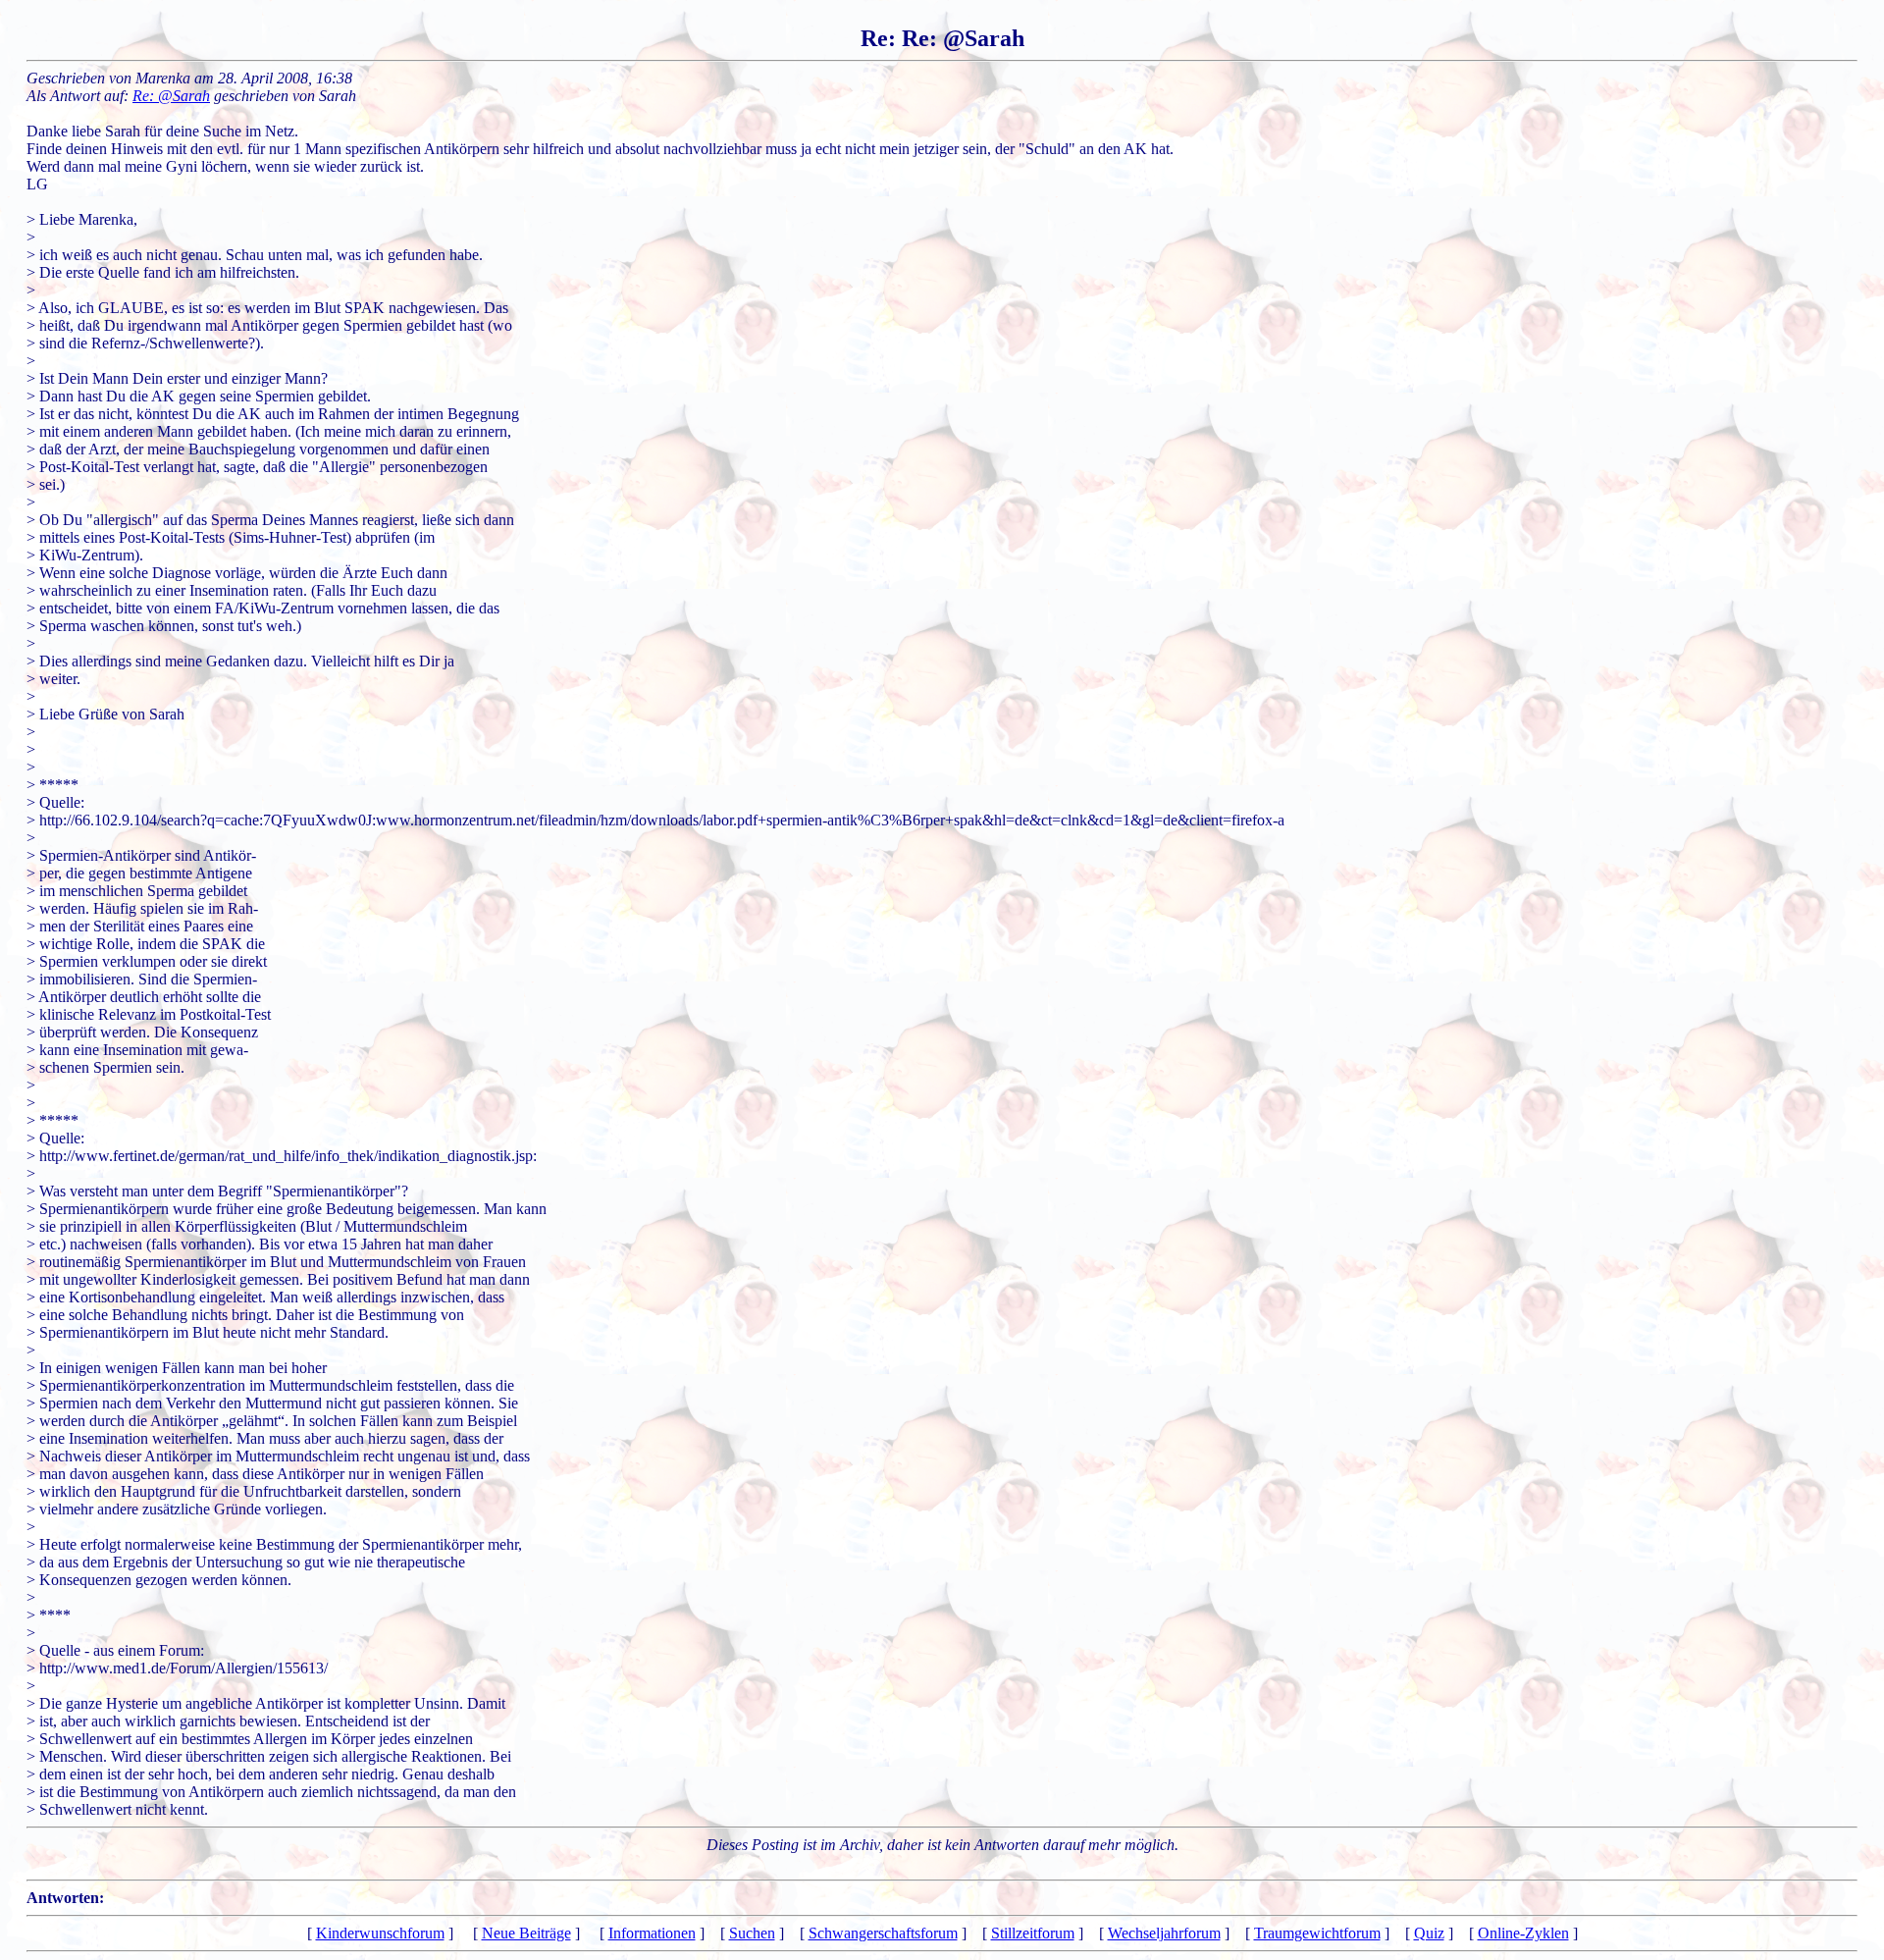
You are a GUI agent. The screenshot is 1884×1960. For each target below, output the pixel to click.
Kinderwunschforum (380, 1933)
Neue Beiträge (526, 1933)
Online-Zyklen (1523, 1933)
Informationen (652, 1933)
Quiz (1429, 1933)
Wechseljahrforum (1164, 1933)
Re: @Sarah (171, 96)
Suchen (752, 1933)
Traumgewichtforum (1317, 1933)
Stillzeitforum (1033, 1933)
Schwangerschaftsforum (883, 1933)
